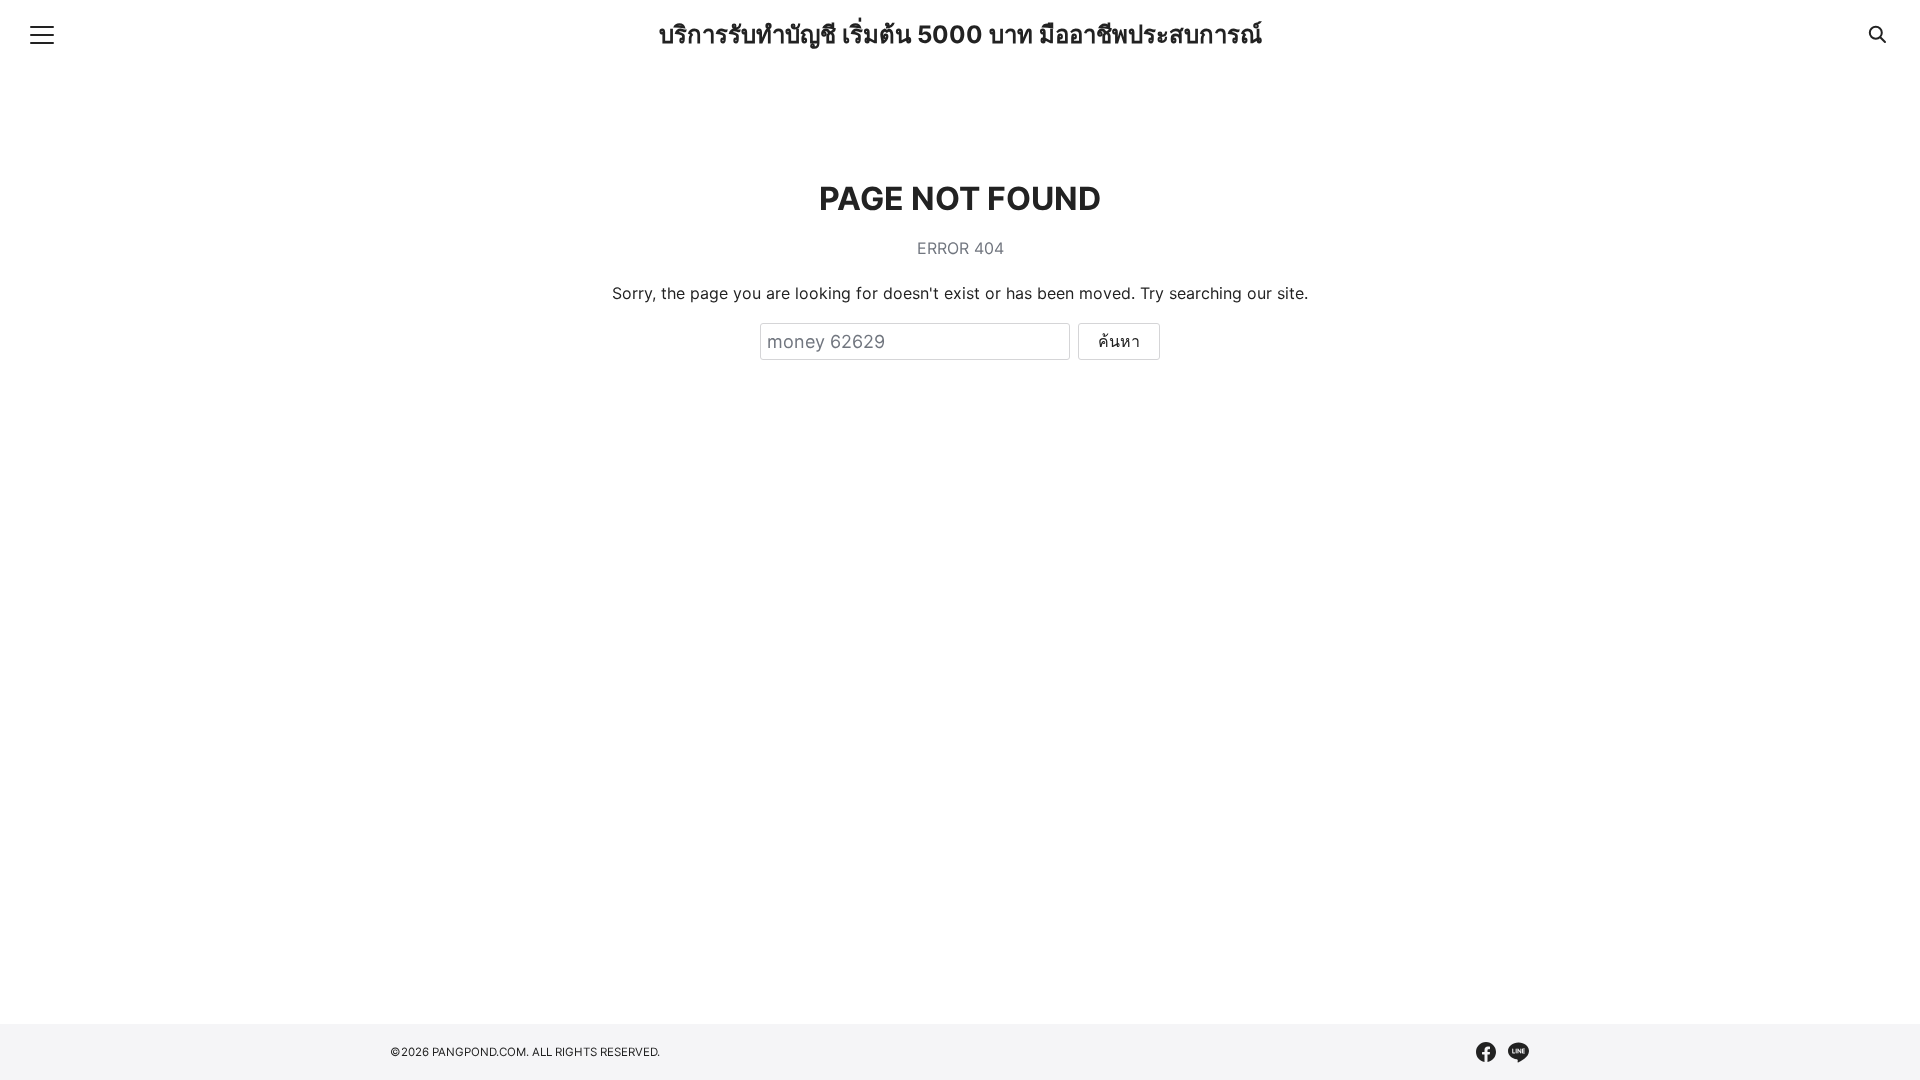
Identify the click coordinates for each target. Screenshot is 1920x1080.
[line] (1518, 1052)
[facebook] (1486, 1052)
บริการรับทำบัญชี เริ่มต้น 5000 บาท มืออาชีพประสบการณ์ (960, 34)
